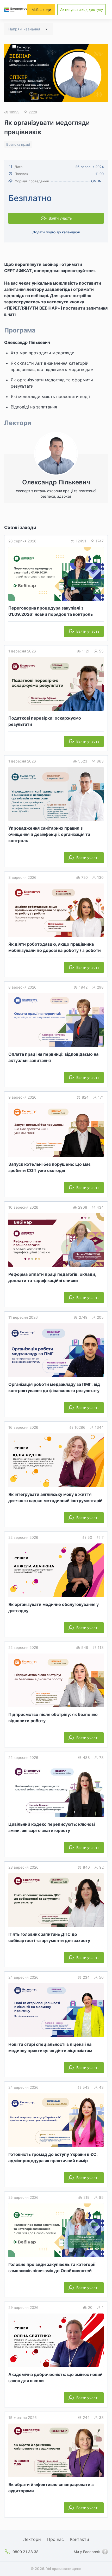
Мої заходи (41, 9)
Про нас (55, 2539)
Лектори (32, 2539)
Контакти (80, 2539)
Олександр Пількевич (27, 342)
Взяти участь (60, 218)
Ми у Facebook (87, 2552)
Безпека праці (18, 144)
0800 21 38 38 (26, 2552)
